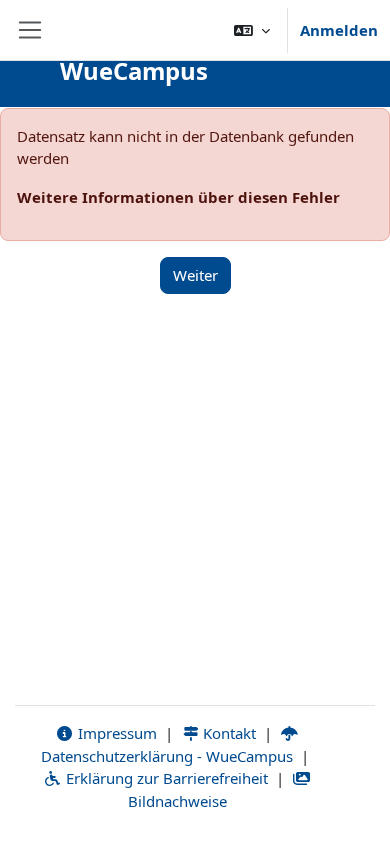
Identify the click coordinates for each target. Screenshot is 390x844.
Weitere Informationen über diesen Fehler (178, 197)
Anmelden (339, 30)
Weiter (195, 275)
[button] (252, 30)
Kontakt (227, 733)
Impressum (115, 733)
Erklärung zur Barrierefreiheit (165, 778)
